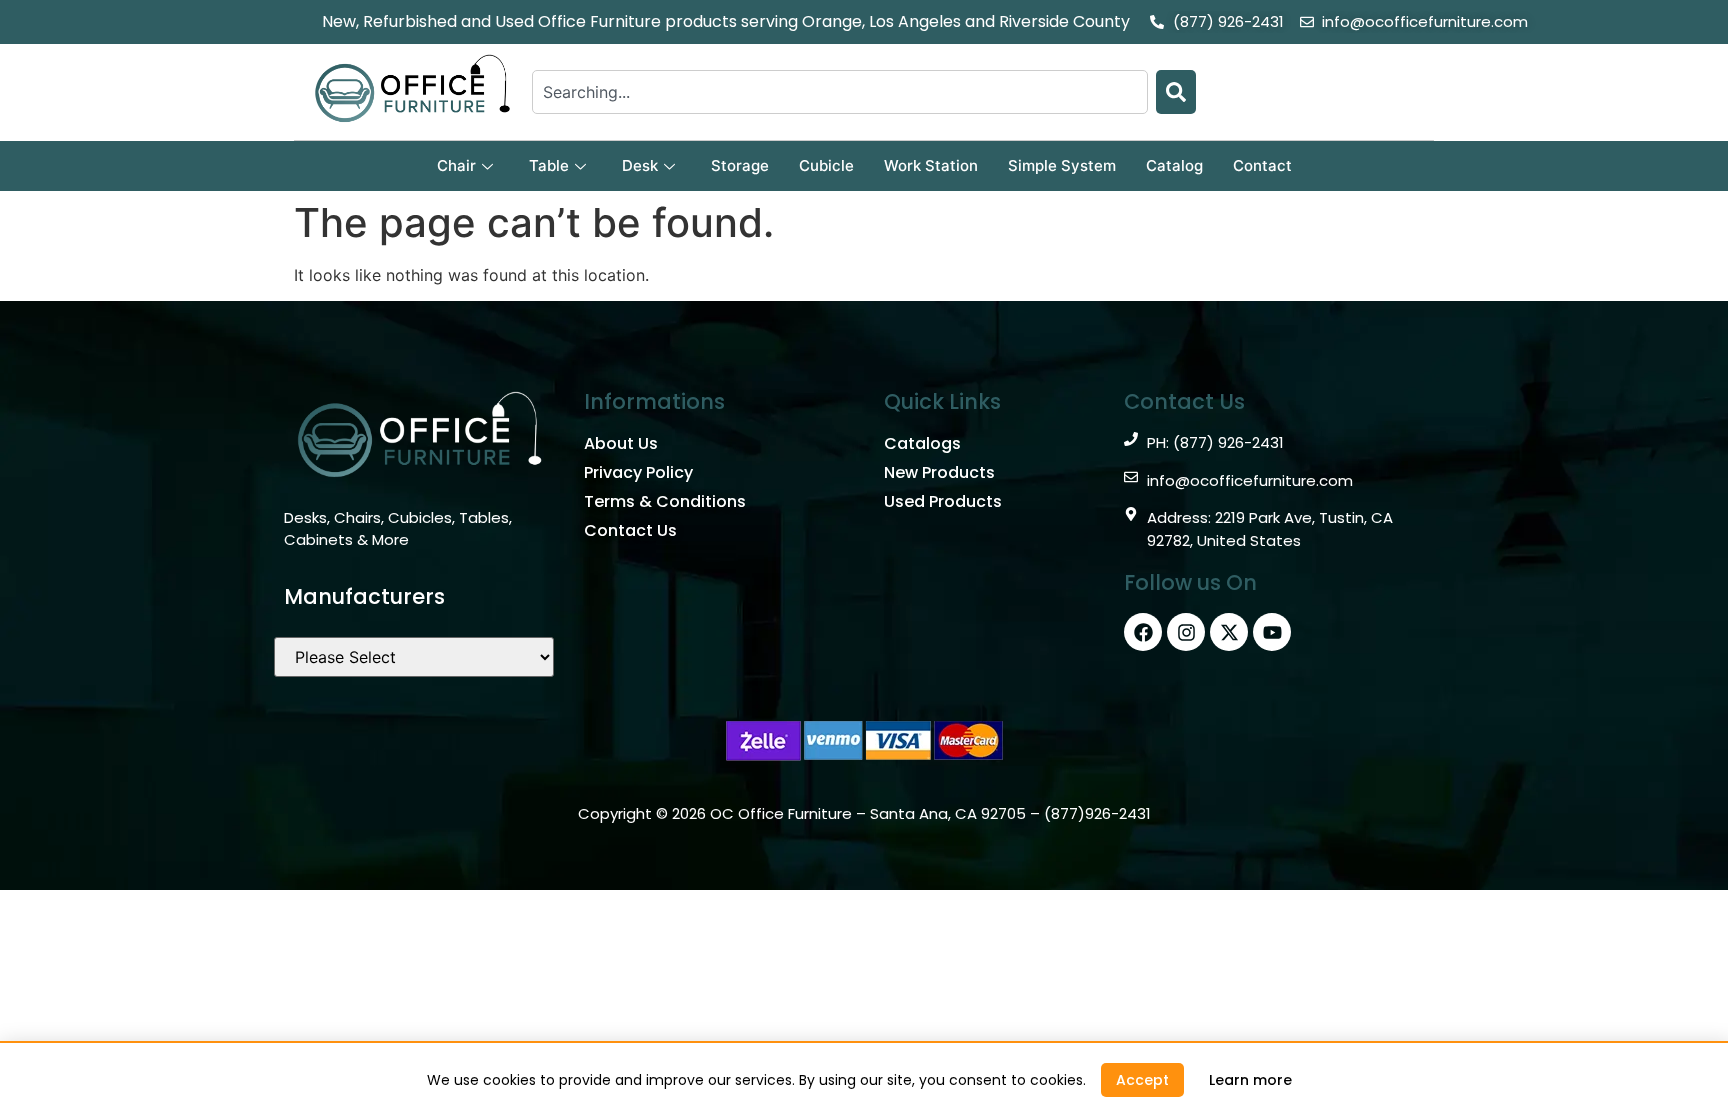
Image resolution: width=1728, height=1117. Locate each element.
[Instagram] (1186, 632)
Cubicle (826, 165)
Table (549, 165)
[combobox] (840, 92)
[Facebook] (1143, 632)
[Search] (1176, 92)
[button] (1142, 1080)
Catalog (1174, 165)
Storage (740, 165)
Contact (1262, 165)
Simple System (1062, 165)
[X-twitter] (1229, 632)
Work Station (931, 165)
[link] (1250, 1080)
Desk (640, 165)
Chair (456, 165)
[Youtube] (1272, 632)
